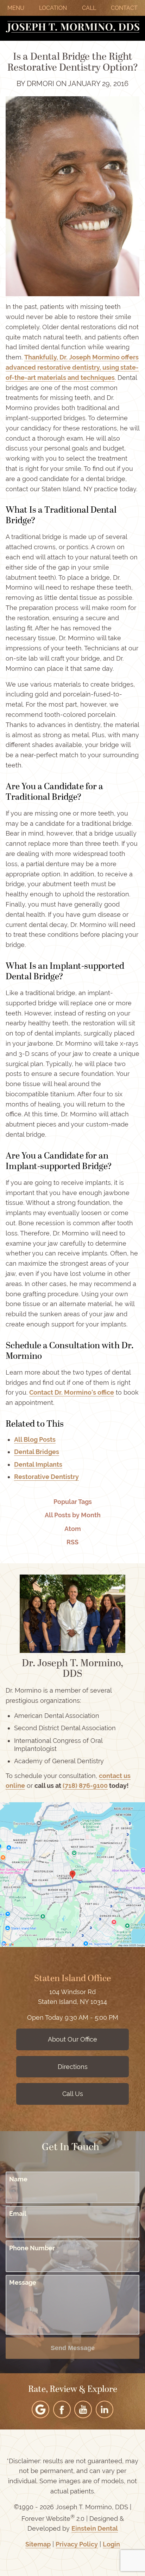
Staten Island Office (72, 1979)
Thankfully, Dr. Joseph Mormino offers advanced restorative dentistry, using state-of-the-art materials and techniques (72, 367)
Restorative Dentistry (46, 1477)
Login (111, 2544)
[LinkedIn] (105, 2409)
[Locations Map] (72, 1874)
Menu (16, 8)
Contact (124, 8)
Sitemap (38, 2544)
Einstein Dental (95, 2528)
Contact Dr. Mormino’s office (72, 1392)
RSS (72, 1542)
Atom (73, 1529)
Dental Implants (38, 1464)
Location (53, 8)
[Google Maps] (40, 2409)
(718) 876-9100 (85, 1786)
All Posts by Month (73, 1515)
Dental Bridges (37, 1452)
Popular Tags (73, 1502)
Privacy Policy (77, 2544)
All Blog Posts (35, 1439)
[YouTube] (83, 2409)
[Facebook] (62, 2409)
